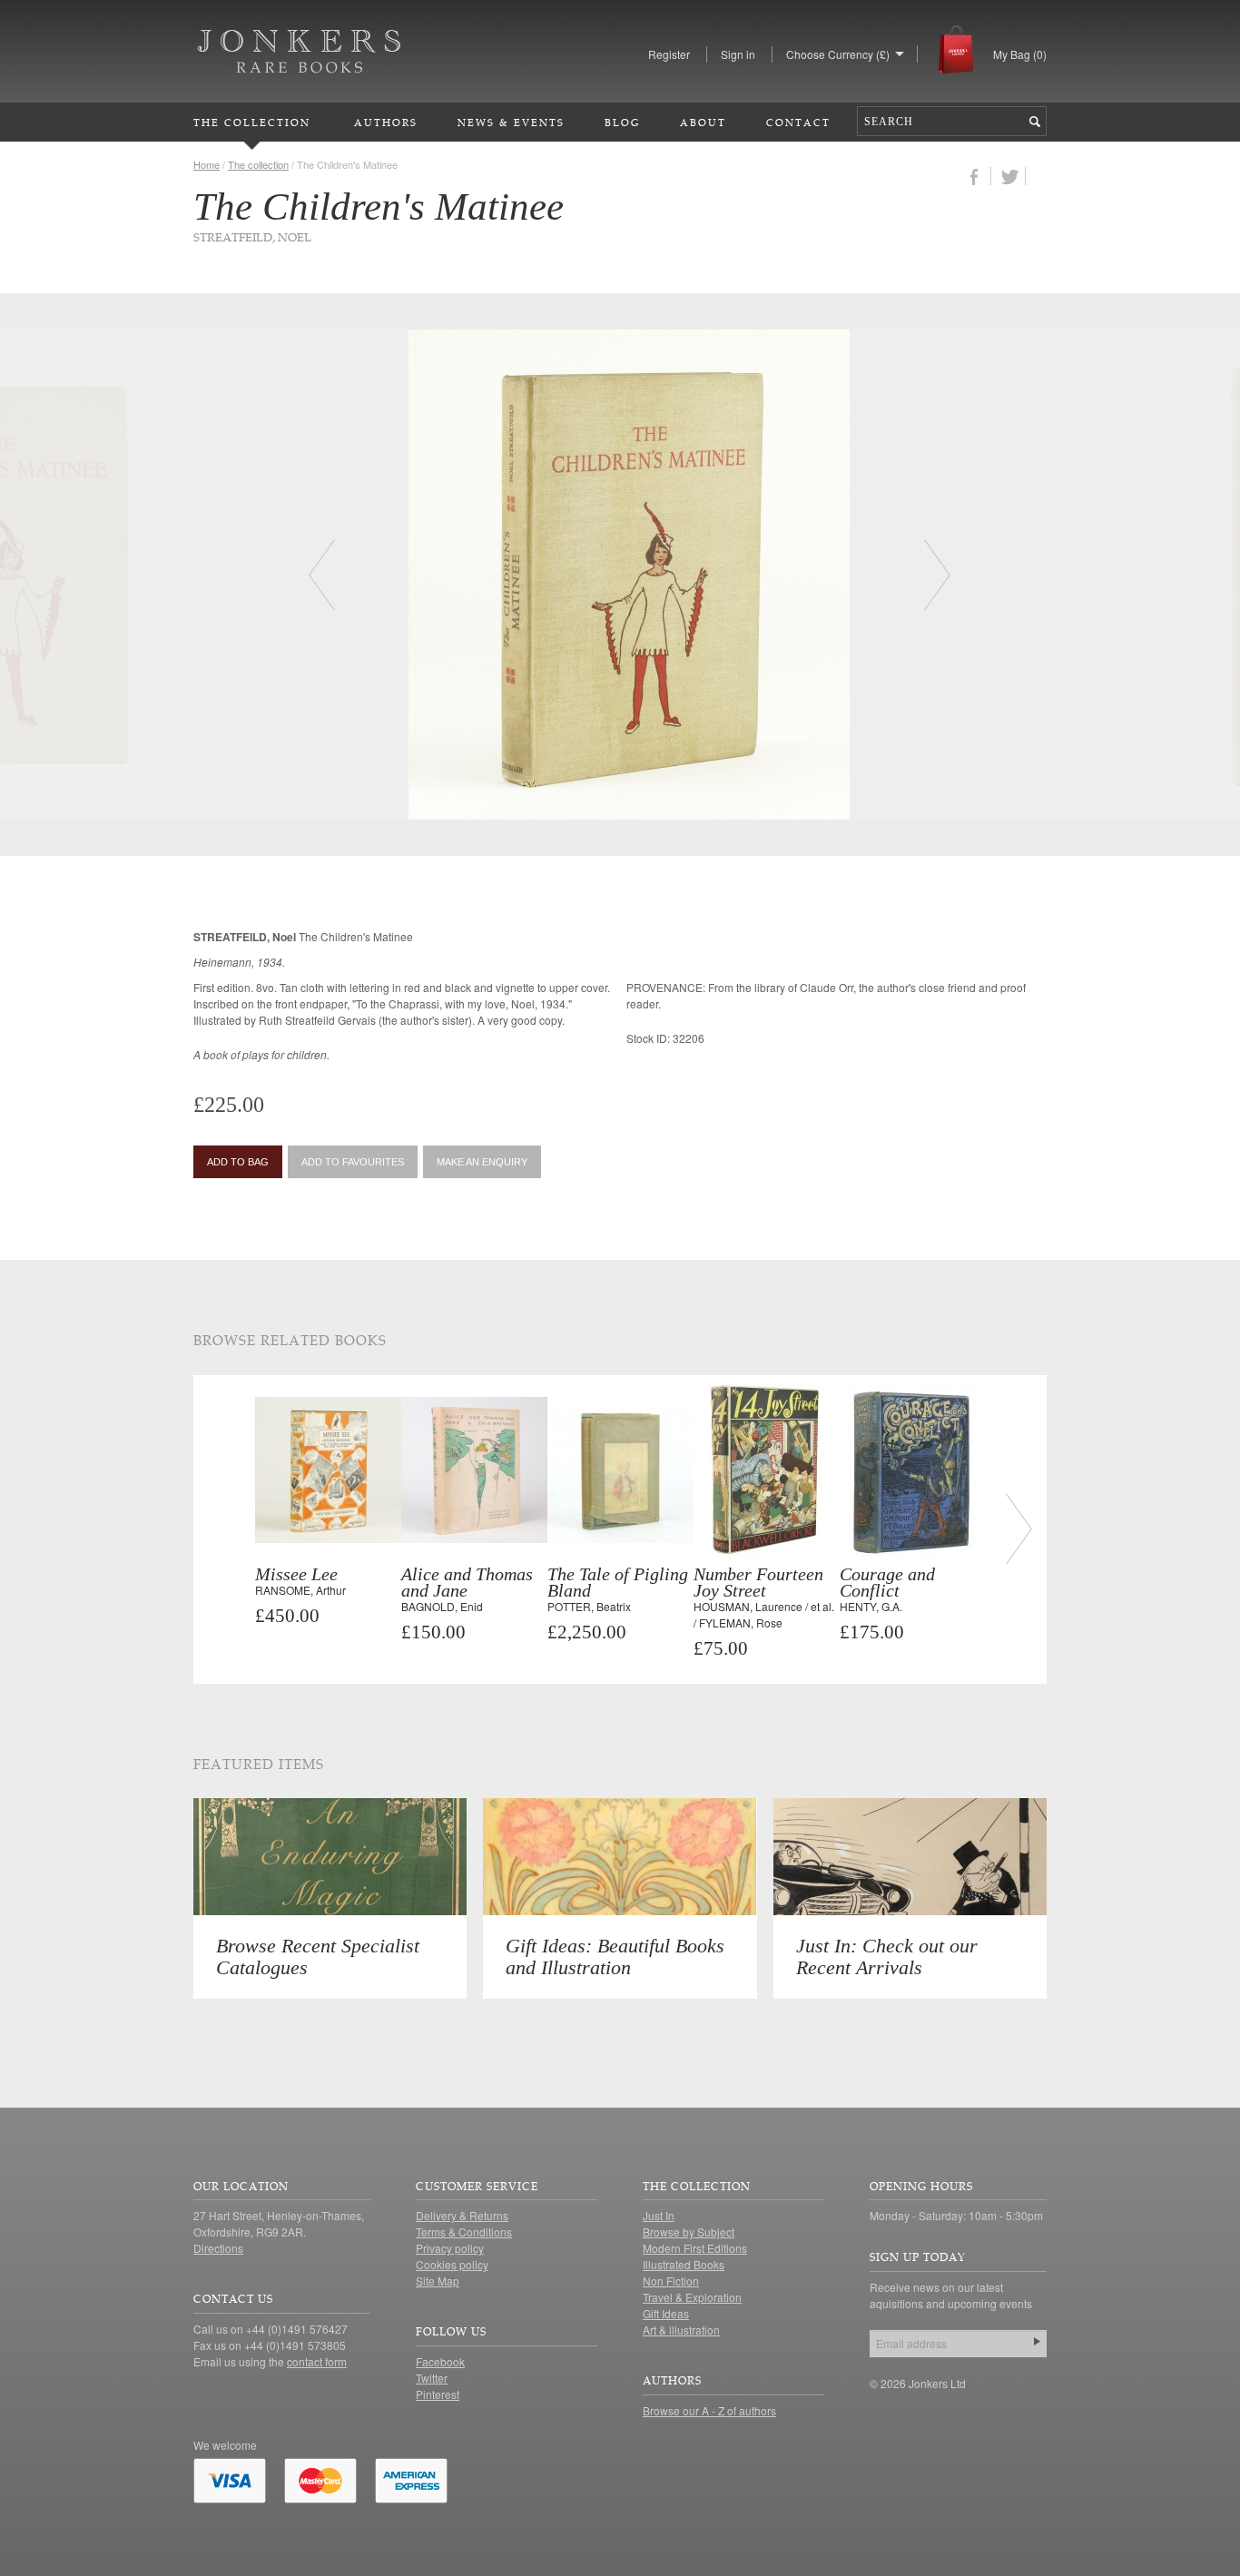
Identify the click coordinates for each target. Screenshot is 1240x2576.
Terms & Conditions (464, 2232)
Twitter (432, 2378)
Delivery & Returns (462, 2215)
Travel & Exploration (692, 2297)
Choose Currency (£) (838, 54)
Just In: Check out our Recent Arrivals (887, 1957)
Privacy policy (450, 2248)
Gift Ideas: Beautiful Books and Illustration (615, 1957)
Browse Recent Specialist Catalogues (318, 1957)
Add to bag (238, 1162)
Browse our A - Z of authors (709, 2410)
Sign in (738, 54)
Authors (386, 122)
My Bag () (1020, 54)
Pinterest (438, 2394)
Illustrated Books (684, 2264)
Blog (622, 122)
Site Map (438, 2281)
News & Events (511, 122)
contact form (317, 2361)
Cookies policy (452, 2264)
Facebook (440, 2361)
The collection (258, 164)
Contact (798, 122)
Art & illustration (681, 2330)
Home (207, 164)
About (703, 122)
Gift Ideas (666, 2313)
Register (669, 54)
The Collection (252, 122)
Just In (659, 2215)
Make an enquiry (482, 1162)
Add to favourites (353, 1162)
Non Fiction (671, 2281)
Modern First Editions (695, 2248)
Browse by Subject (689, 2232)
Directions (218, 2248)
